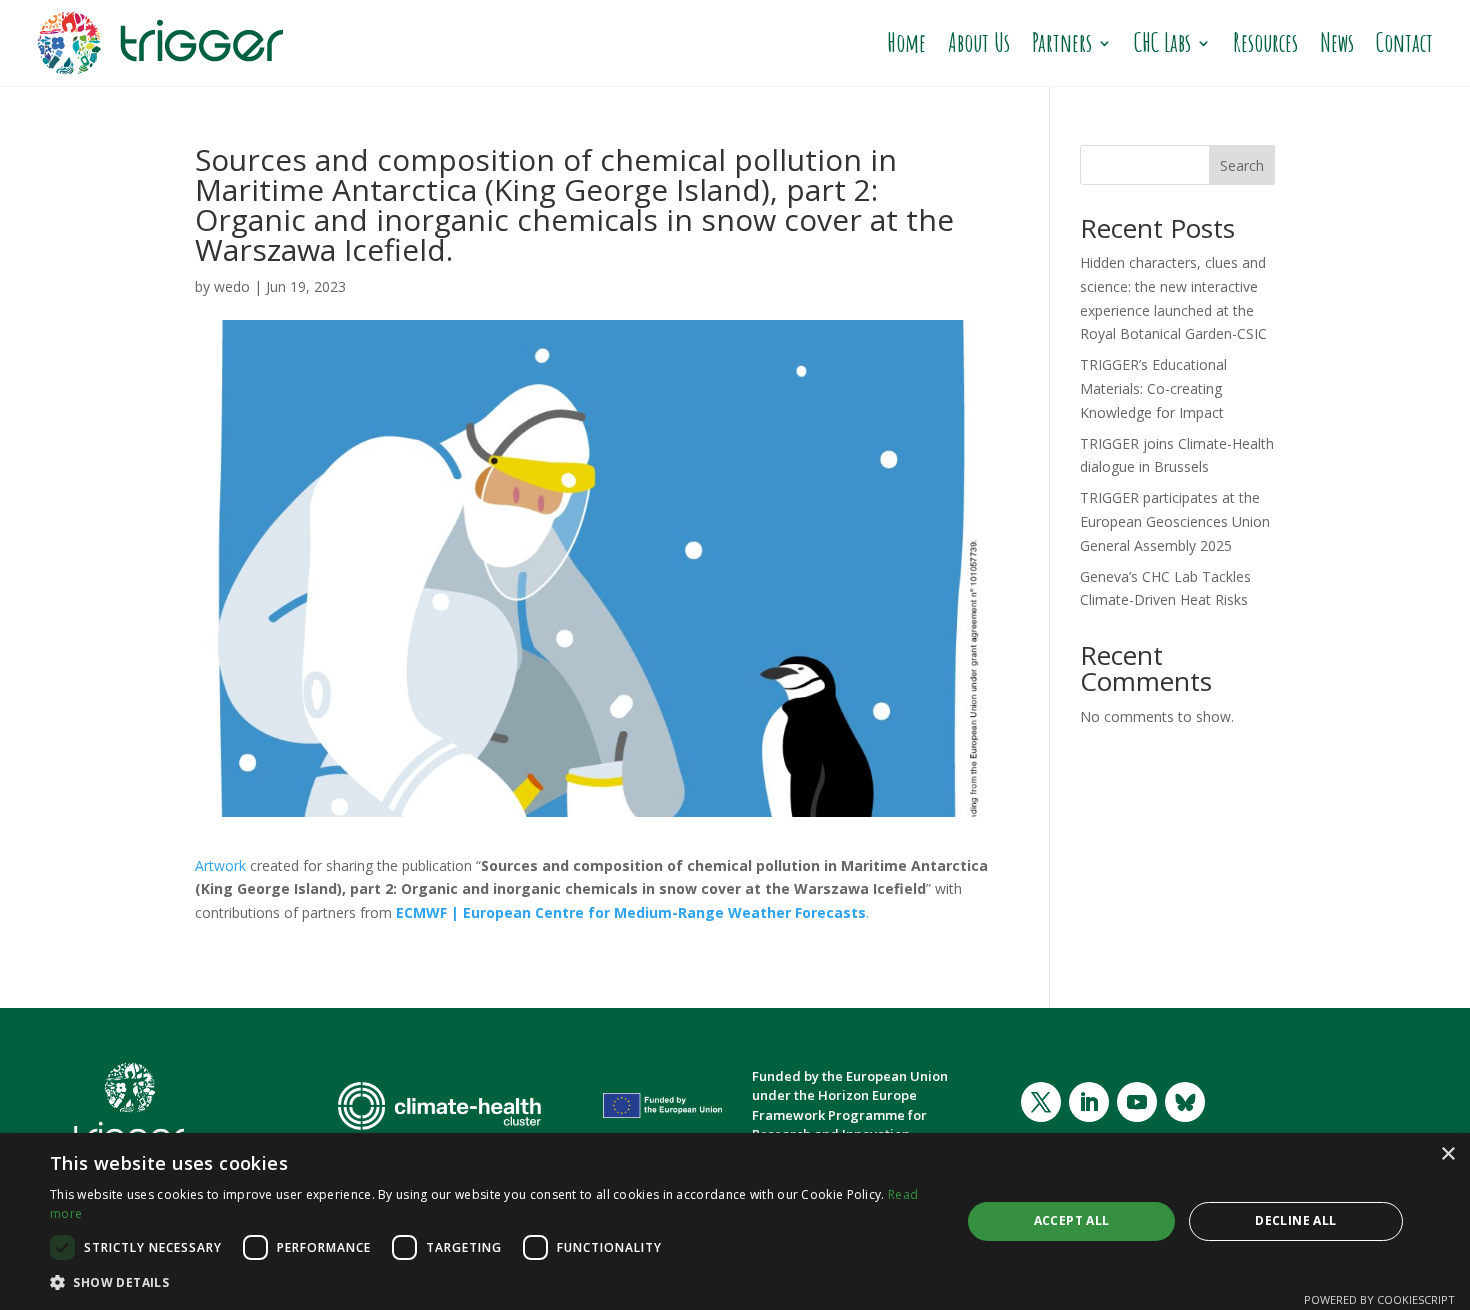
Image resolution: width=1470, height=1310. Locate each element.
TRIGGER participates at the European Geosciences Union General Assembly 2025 (1175, 521)
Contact (1404, 42)
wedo (232, 286)
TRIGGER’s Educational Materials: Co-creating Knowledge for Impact (1153, 388)
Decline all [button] (1295, 1220)
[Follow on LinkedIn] (1089, 1102)
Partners (1062, 42)
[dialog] (735, 1221)
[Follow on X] (1041, 1102)
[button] (492, 1283)
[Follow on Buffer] (1185, 1102)
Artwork (220, 865)
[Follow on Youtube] (1137, 1102)
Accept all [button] (1072, 1220)
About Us (979, 42)
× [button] (1447, 1154)
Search (1242, 165)
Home (906, 42)
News (1337, 42)
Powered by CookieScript (1379, 1299)
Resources (1265, 42)
